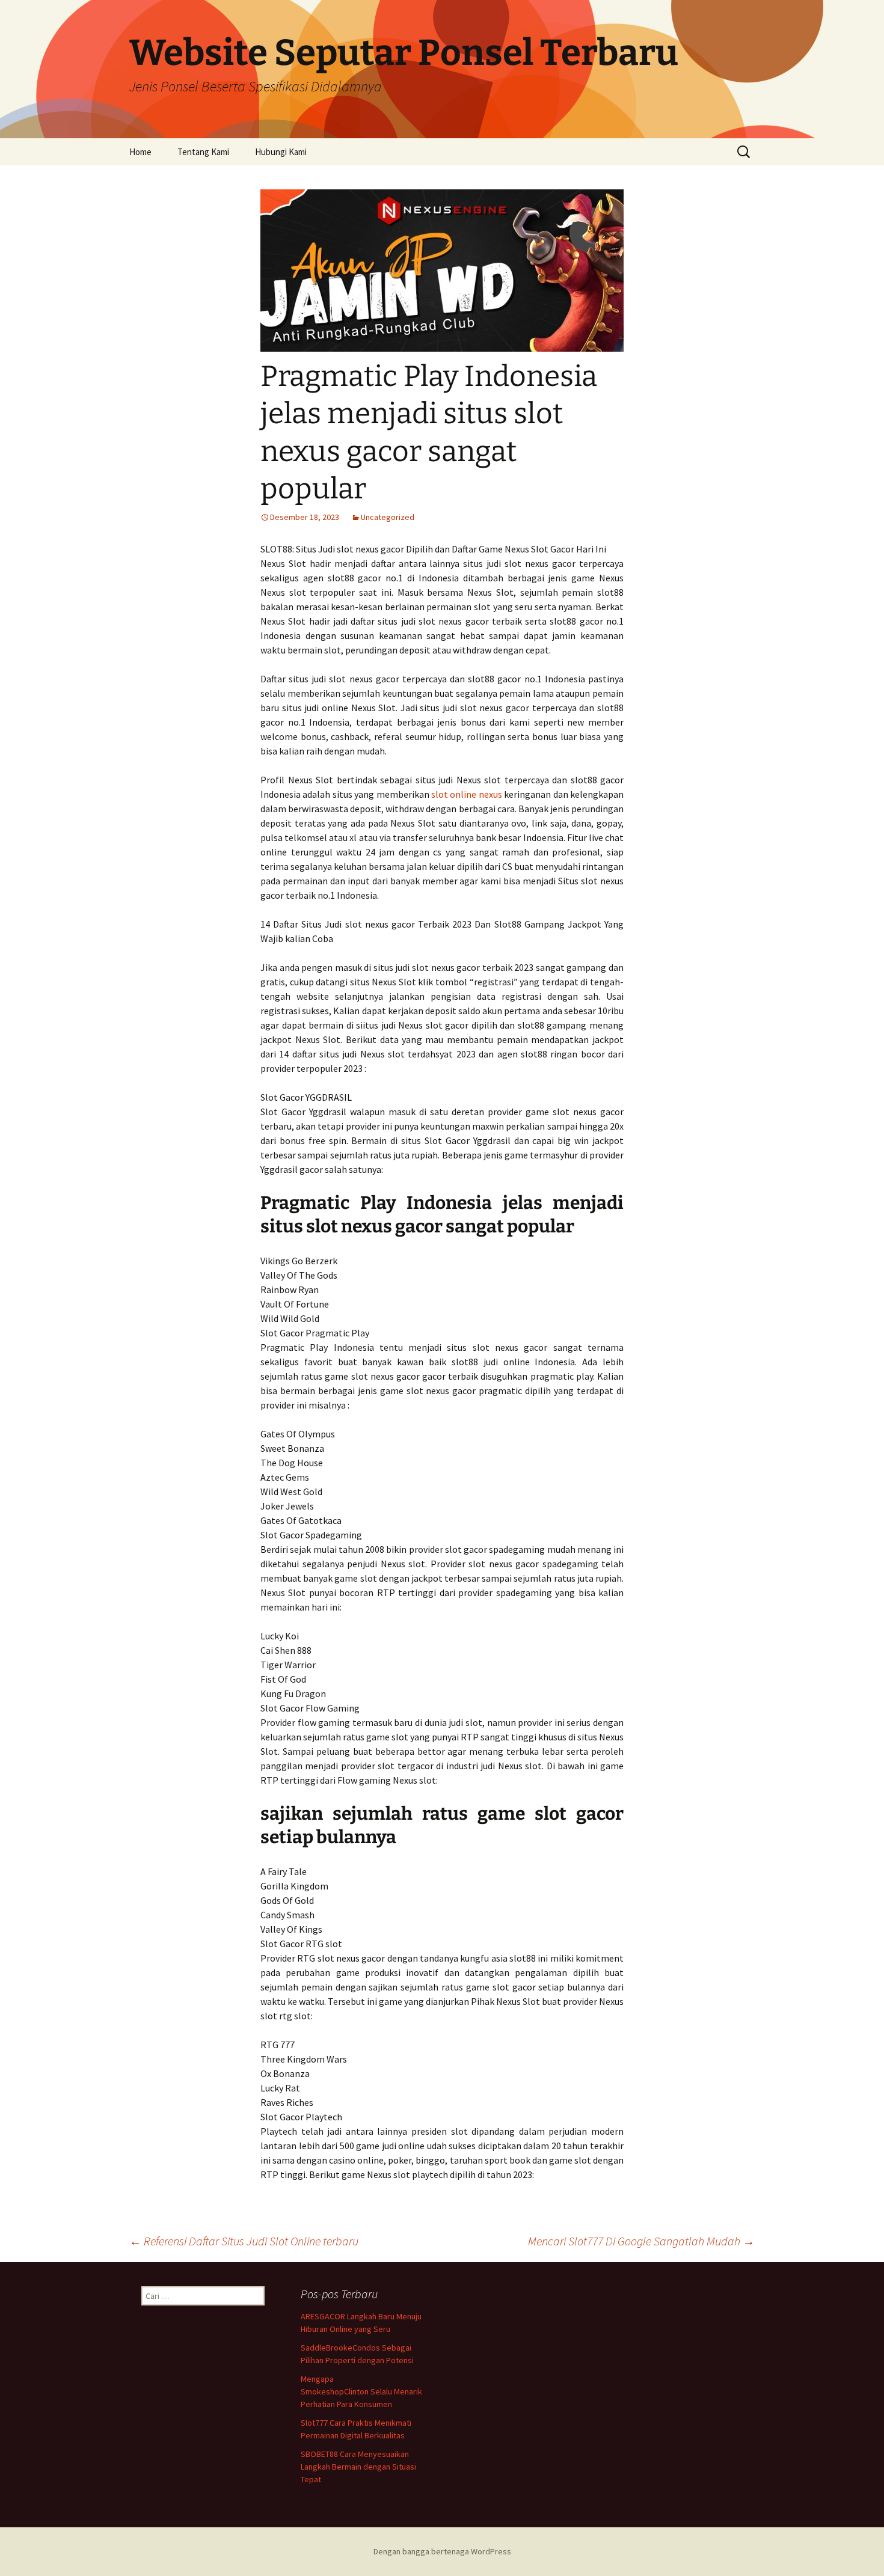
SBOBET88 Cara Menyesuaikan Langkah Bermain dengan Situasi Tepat (358, 2467)
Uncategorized (388, 517)
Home (140, 152)
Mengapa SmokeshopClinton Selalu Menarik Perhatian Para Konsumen (361, 2391)
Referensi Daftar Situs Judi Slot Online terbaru (244, 2241)
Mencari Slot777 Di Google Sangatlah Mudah (641, 2241)
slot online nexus (467, 794)
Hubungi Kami (281, 152)
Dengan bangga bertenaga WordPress (442, 2551)
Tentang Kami (203, 152)
